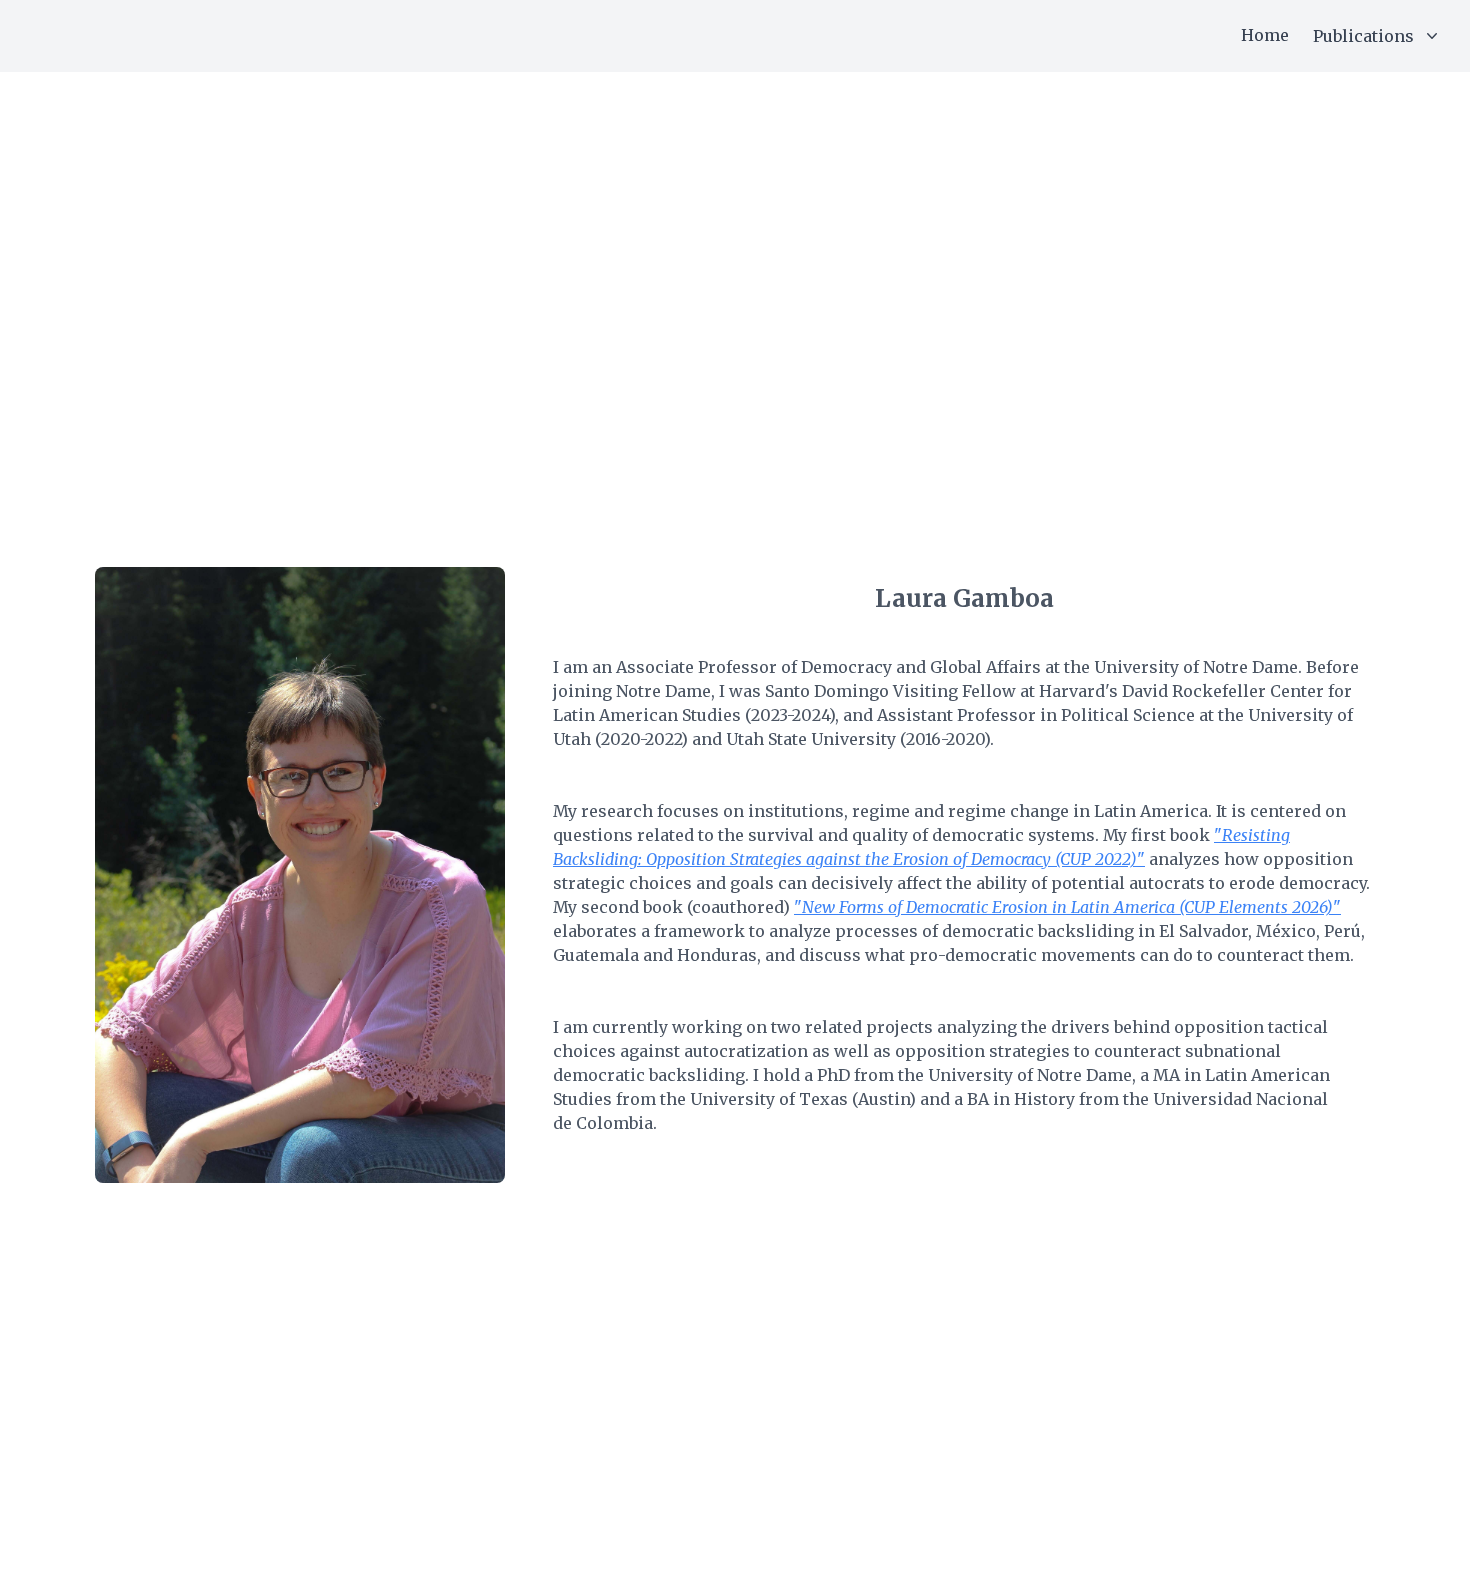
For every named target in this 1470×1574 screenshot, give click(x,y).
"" (1067, 907)
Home (1265, 35)
